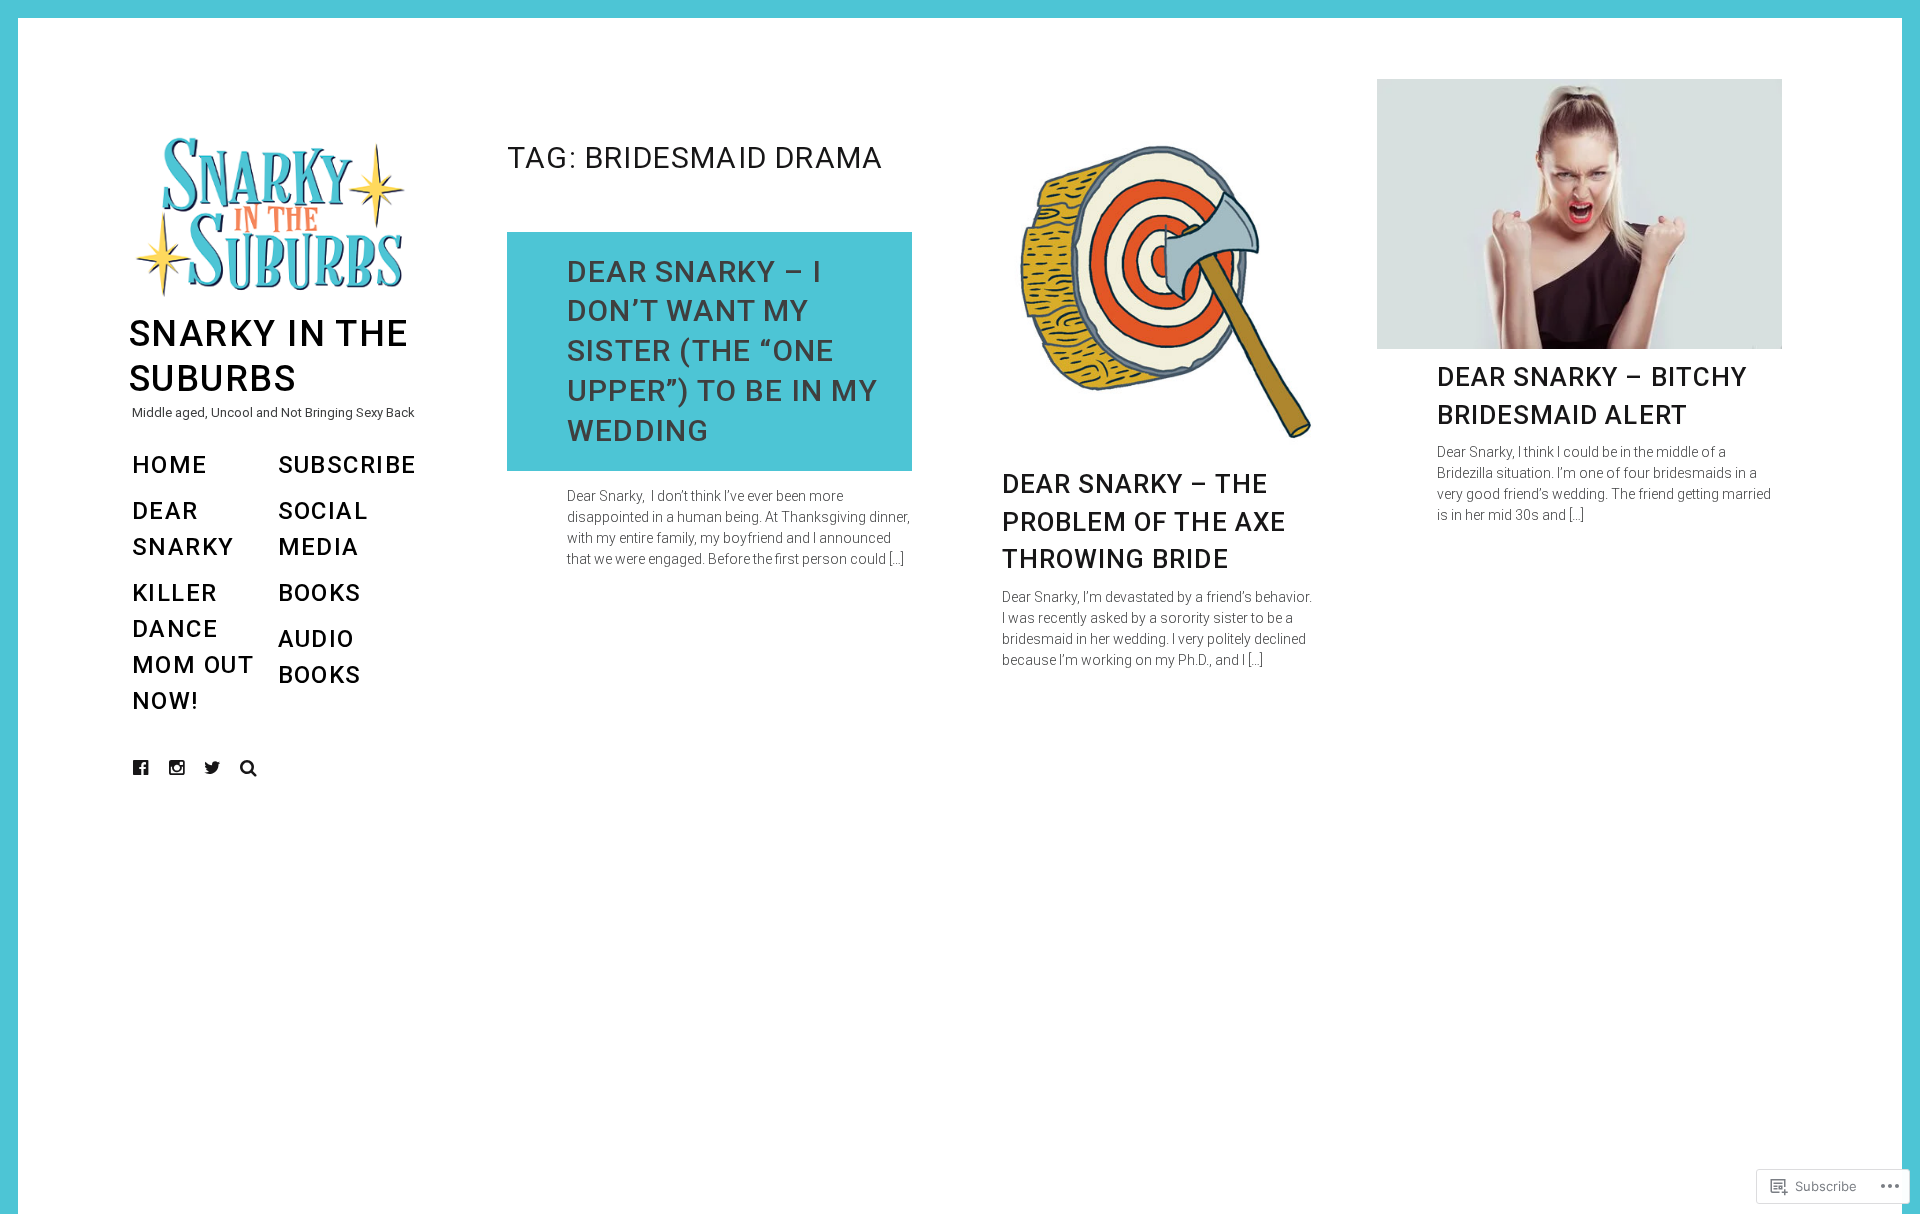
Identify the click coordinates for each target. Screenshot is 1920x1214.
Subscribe (347, 465)
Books (320, 593)
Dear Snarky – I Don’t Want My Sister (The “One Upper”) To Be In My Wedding (722, 351)
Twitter (213, 768)
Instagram (192, 767)
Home (170, 465)
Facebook (156, 767)
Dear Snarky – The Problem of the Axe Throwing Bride (1144, 521)
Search (249, 768)
